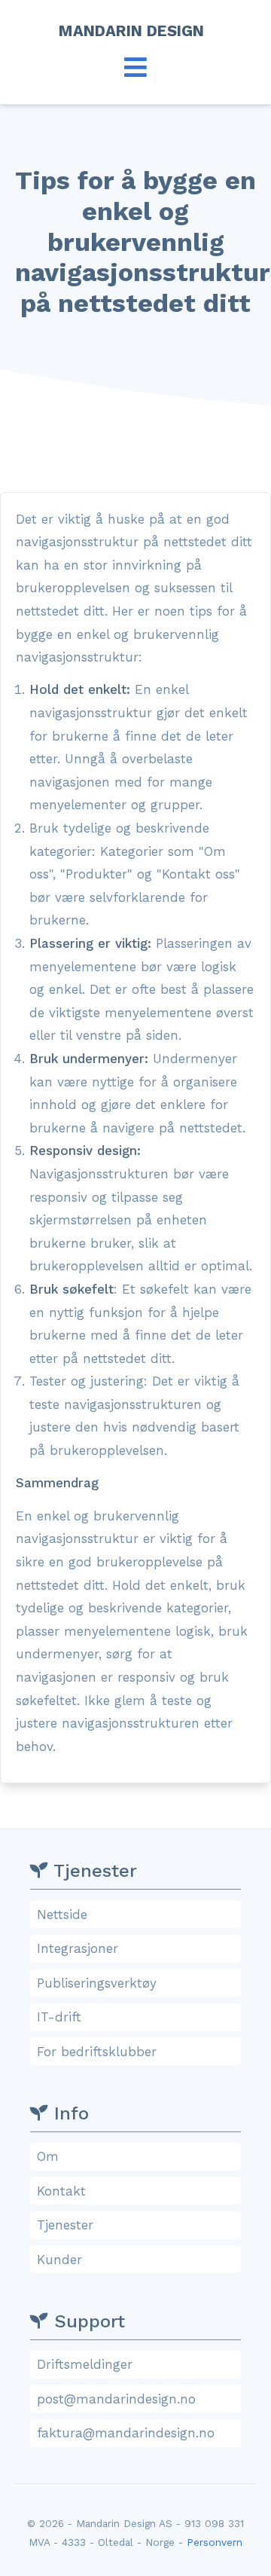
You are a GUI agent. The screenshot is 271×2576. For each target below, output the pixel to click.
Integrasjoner (78, 1948)
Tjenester (65, 2225)
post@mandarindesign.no (116, 2399)
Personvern (215, 2542)
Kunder (59, 2260)
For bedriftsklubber (97, 2052)
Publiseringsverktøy (97, 1983)
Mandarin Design (136, 31)
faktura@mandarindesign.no (126, 2433)
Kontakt (61, 2191)
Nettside (62, 1914)
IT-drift (59, 2017)
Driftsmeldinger (85, 2364)
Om (48, 2156)
